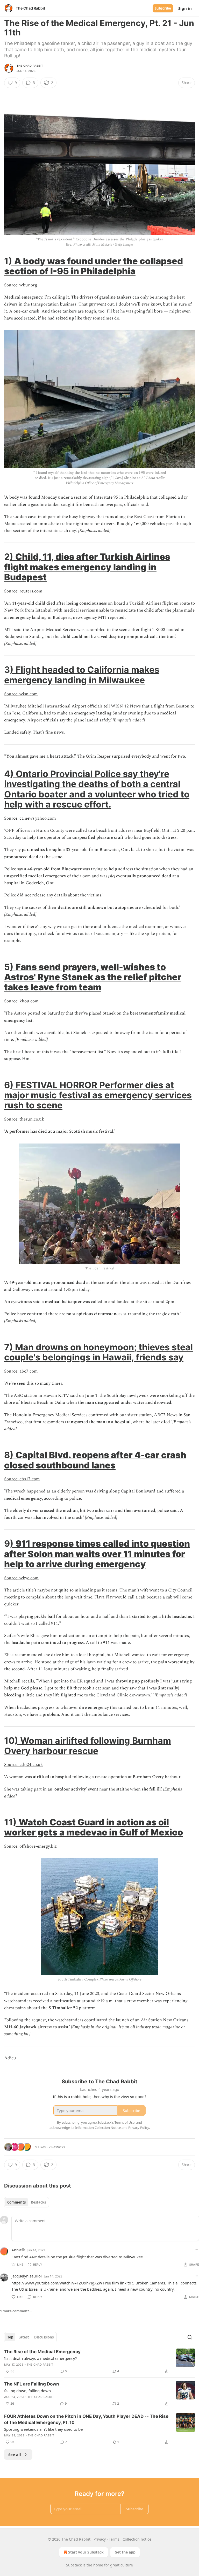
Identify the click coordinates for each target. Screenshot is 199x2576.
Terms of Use (125, 2122)
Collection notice (137, 2539)
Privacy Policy (139, 2128)
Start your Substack (86, 2552)
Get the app (125, 2552)
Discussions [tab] (44, 2337)
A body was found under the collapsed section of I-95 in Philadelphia (94, 266)
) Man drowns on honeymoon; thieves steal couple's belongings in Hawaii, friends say (98, 1352)
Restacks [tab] (38, 2202)
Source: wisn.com (21, 694)
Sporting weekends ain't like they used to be (43, 2429)
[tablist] (27, 2202)
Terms (114, 2539)
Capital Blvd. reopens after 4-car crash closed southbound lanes (95, 1460)
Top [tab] (10, 2337)
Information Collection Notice (98, 2128)
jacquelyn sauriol (27, 2276)
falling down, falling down (27, 2391)
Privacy (100, 2539)
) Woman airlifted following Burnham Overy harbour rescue (88, 1746)
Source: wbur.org (21, 285)
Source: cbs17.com (22, 1479)
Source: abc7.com (21, 1371)
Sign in (185, 8)
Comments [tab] (16, 2202)
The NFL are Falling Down (32, 2384)
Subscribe (163, 8)
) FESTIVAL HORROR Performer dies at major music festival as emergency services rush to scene (98, 1095)
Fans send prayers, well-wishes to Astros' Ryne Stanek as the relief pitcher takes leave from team (93, 977)
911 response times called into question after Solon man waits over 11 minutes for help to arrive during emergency (97, 1554)
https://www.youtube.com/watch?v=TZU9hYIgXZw (57, 2283)
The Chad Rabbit (30, 66)
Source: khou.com (21, 1001)
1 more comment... (16, 2311)
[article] (99, 2361)
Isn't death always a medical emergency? (41, 2358)
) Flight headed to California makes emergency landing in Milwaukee (82, 675)
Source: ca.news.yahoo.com (30, 818)
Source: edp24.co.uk (23, 1765)
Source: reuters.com (23, 591)
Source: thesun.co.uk (24, 1119)
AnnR (16, 2250)
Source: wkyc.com (21, 1578)
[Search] (190, 2337)
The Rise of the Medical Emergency (42, 2352)
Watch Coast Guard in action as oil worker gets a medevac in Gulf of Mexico (94, 1827)
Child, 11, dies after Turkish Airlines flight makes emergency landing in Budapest (87, 567)
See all (15, 2455)
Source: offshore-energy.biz (30, 1846)
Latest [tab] (24, 2337)
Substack (74, 2565)
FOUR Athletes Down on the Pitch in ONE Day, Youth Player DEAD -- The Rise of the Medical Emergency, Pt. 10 (86, 2419)
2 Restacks (57, 2147)
